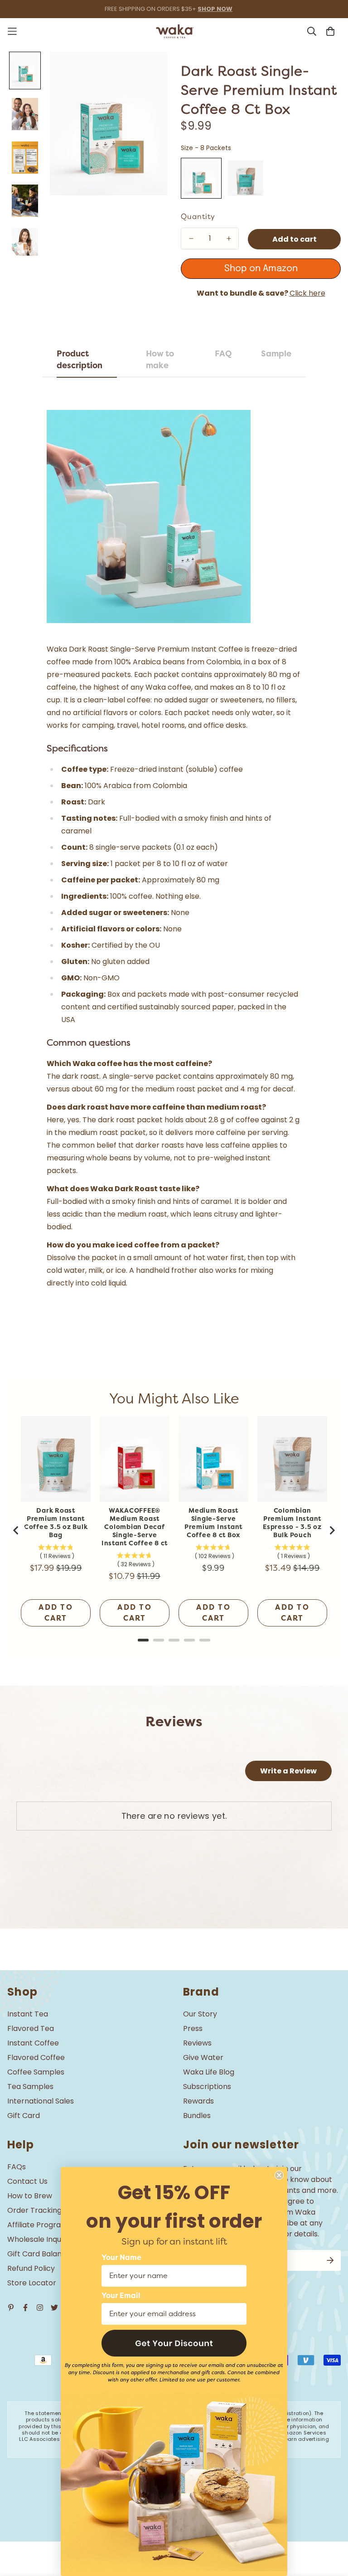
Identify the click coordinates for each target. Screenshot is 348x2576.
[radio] (201, 178)
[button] (174, 2343)
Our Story (200, 2014)
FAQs (17, 2167)
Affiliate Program (38, 2225)
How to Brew (30, 2196)
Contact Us (27, 2181)
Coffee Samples (36, 2072)
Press (193, 2028)
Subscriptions (207, 2087)
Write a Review (288, 1771)
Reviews (197, 2043)
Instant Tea (28, 2014)
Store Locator (32, 2283)
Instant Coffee (33, 2043)
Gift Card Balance (39, 2254)
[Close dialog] (279, 2175)
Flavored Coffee (36, 2057)
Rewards (198, 2101)
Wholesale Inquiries (41, 2239)
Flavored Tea (31, 2028)
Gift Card (24, 2116)
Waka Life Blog (209, 2072)
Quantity (198, 217)
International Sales (41, 2101)
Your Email (121, 2296)
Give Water (203, 2057)
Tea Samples (30, 2087)
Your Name (121, 2258)
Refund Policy (31, 2268)
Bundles (197, 2116)
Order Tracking (34, 2210)
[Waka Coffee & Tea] (174, 31)
